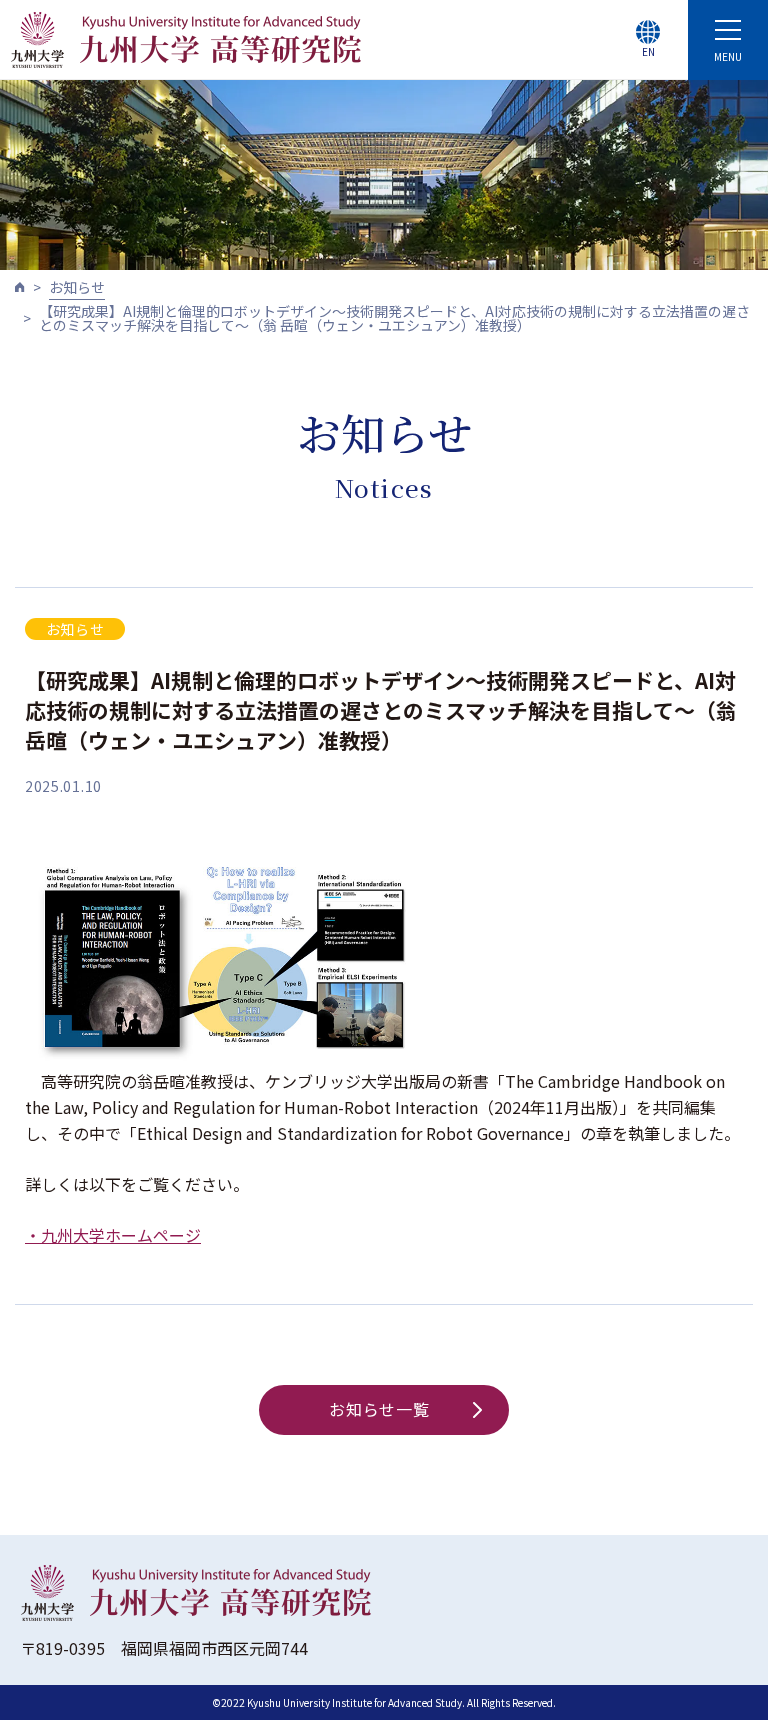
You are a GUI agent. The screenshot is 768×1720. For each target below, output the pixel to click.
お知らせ (77, 287)
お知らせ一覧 (379, 1409)
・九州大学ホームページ (113, 1235)
